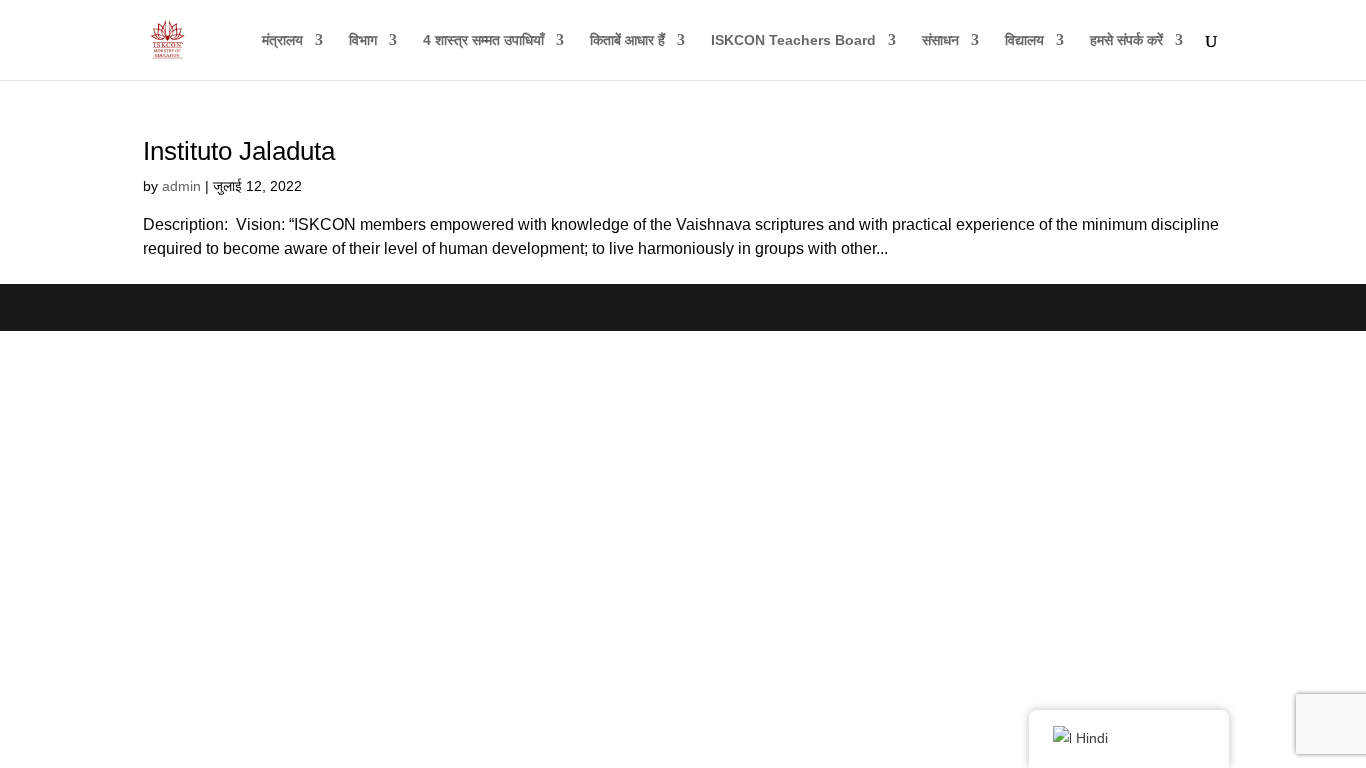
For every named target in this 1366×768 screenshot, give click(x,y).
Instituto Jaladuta (239, 151)
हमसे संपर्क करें (1126, 40)
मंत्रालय (282, 40)
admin (181, 186)
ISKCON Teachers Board (793, 40)
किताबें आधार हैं (627, 40)
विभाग (363, 40)
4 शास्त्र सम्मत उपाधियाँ (483, 40)
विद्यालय (1024, 40)
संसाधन (940, 40)
